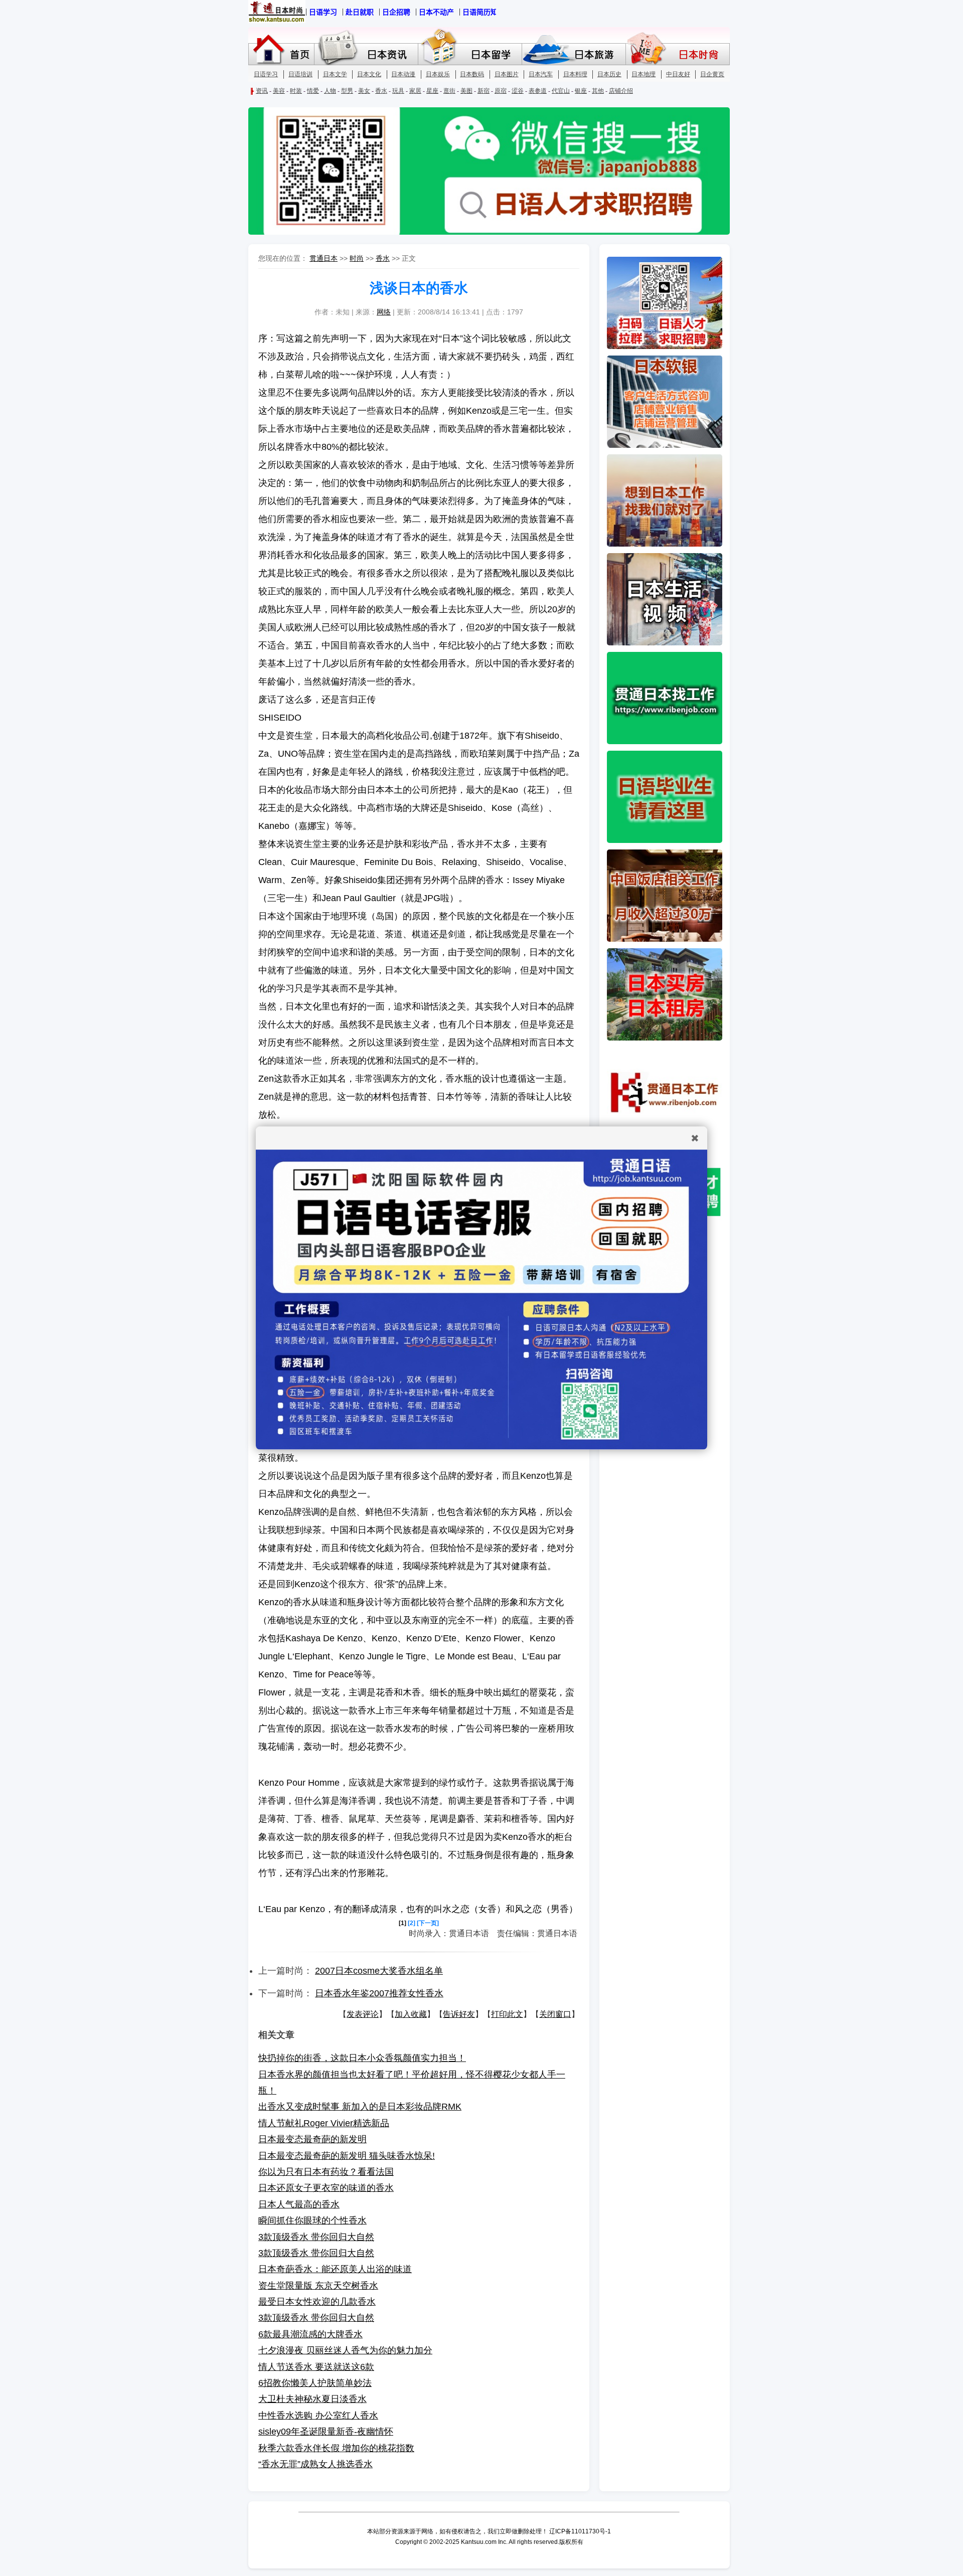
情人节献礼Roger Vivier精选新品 (324, 2123)
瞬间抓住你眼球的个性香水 (312, 2220)
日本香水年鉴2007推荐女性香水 (379, 1993)
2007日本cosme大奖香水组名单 (379, 1971)
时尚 (357, 258)
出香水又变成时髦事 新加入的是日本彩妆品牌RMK (360, 2107)
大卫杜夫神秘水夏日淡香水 (312, 2399)
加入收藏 (411, 2014)
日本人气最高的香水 (299, 2204)
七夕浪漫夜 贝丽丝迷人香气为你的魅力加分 (345, 2350)
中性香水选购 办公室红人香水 (318, 2416)
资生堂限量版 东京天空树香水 (318, 2286)
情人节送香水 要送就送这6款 (316, 2367)
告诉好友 (459, 2014)
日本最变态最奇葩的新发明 (312, 2139)
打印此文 (507, 2014)
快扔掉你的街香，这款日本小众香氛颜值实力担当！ (362, 2058)
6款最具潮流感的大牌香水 (310, 2334)
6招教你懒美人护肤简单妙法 (315, 2383)
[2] (412, 1923)
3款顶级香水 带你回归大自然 (316, 2237)
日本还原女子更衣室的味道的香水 (326, 2188)
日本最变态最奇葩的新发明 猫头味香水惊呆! (347, 2156)
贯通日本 (324, 258)
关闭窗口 (555, 2014)
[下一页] (428, 1923)
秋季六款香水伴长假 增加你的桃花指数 (336, 2448)
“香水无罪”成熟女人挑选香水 (315, 2464)
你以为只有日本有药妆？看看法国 (326, 2172)
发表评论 (363, 2014)
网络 (384, 312)
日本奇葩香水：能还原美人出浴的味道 (335, 2269)
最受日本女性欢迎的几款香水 (317, 2302)
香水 (383, 258)
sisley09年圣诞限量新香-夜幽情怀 (326, 2432)
